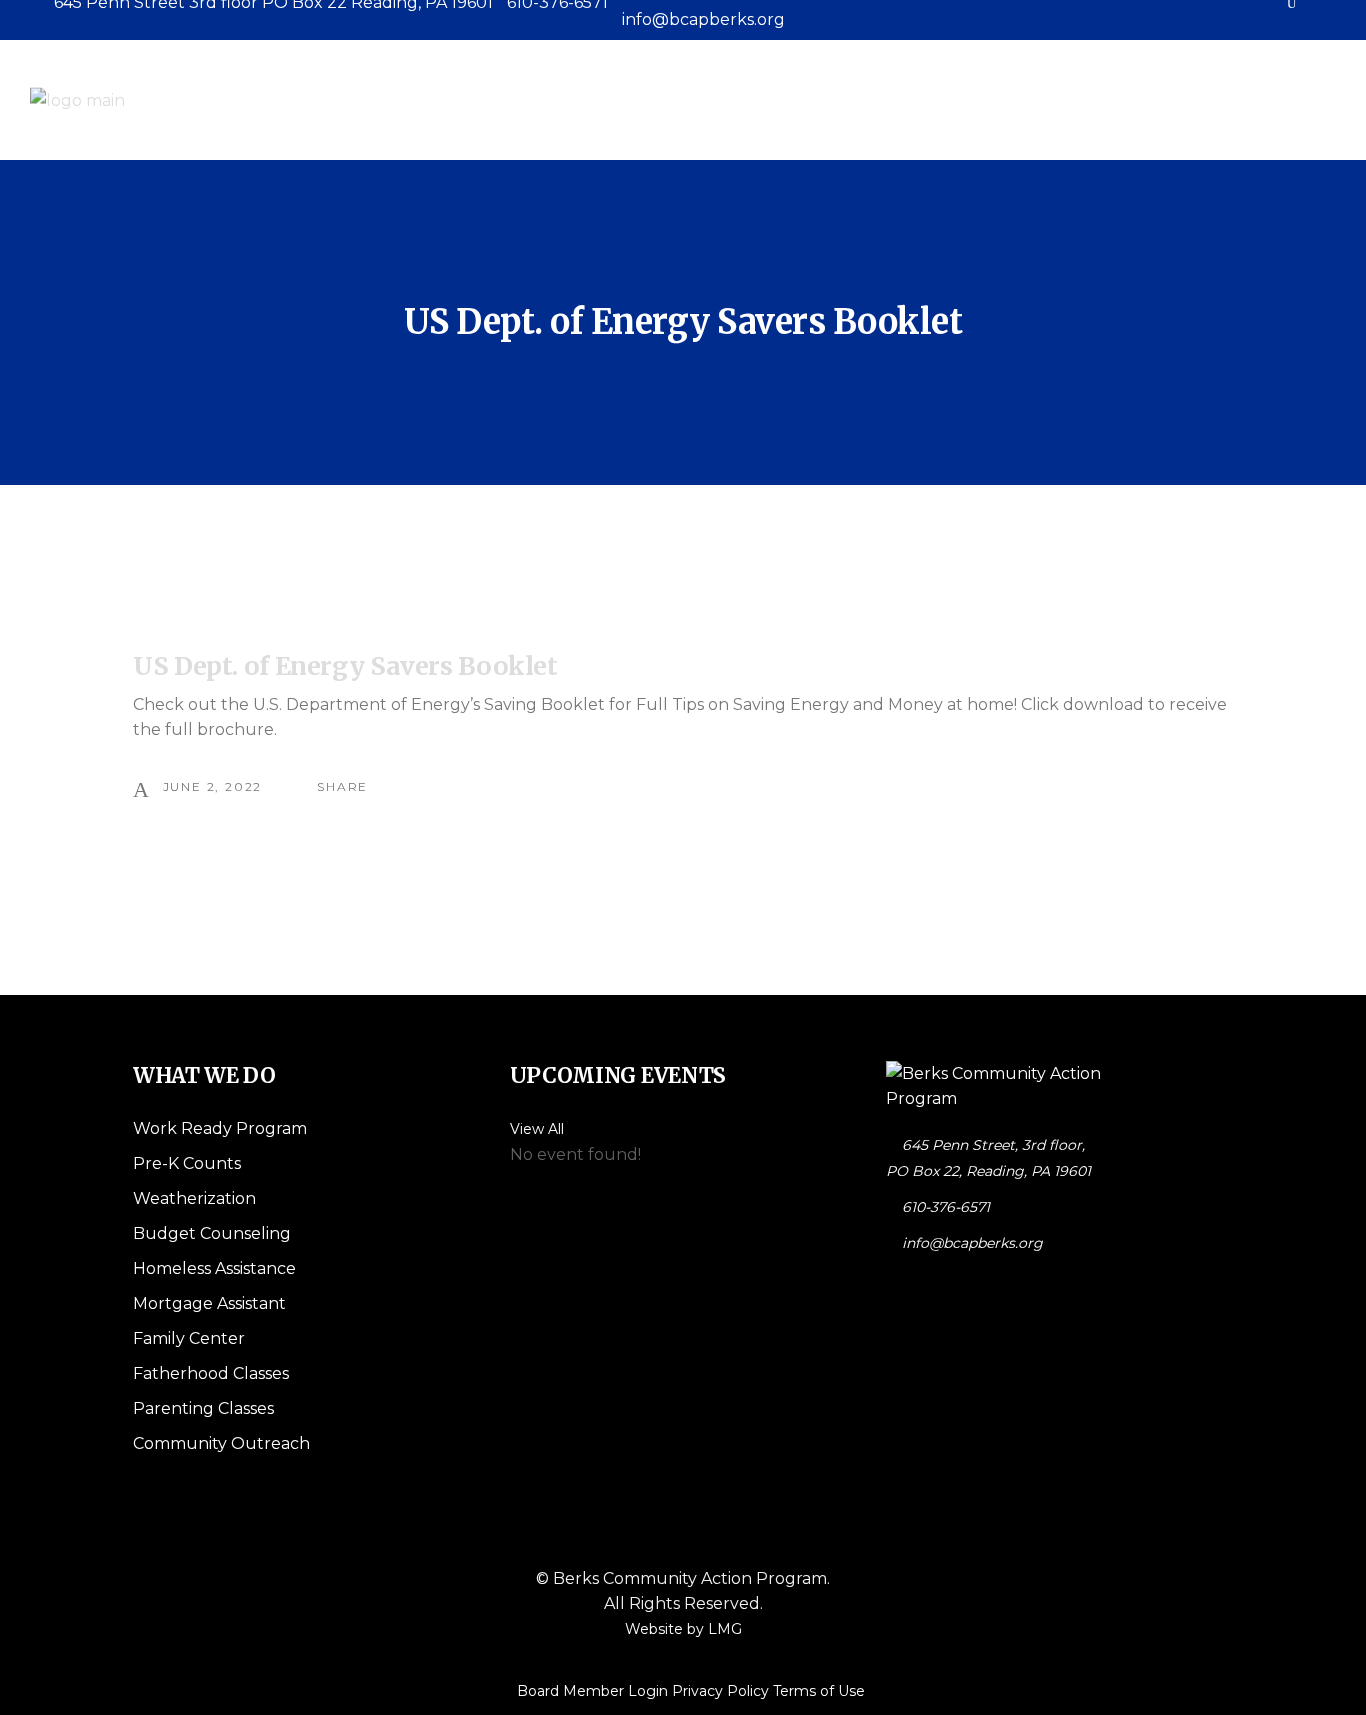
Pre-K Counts (187, 1163)
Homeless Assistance (214, 1268)
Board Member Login (592, 1691)
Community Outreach (221, 1443)
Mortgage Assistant (209, 1303)
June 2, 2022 (213, 786)
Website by (683, 1629)
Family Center (189, 1338)
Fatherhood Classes (211, 1373)
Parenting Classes (203, 1408)
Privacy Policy (720, 1691)
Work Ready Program (220, 1128)
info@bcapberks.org (972, 1243)
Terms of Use (819, 1691)
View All (537, 1129)
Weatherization (194, 1198)
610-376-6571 (946, 1207)
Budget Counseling (212, 1233)
